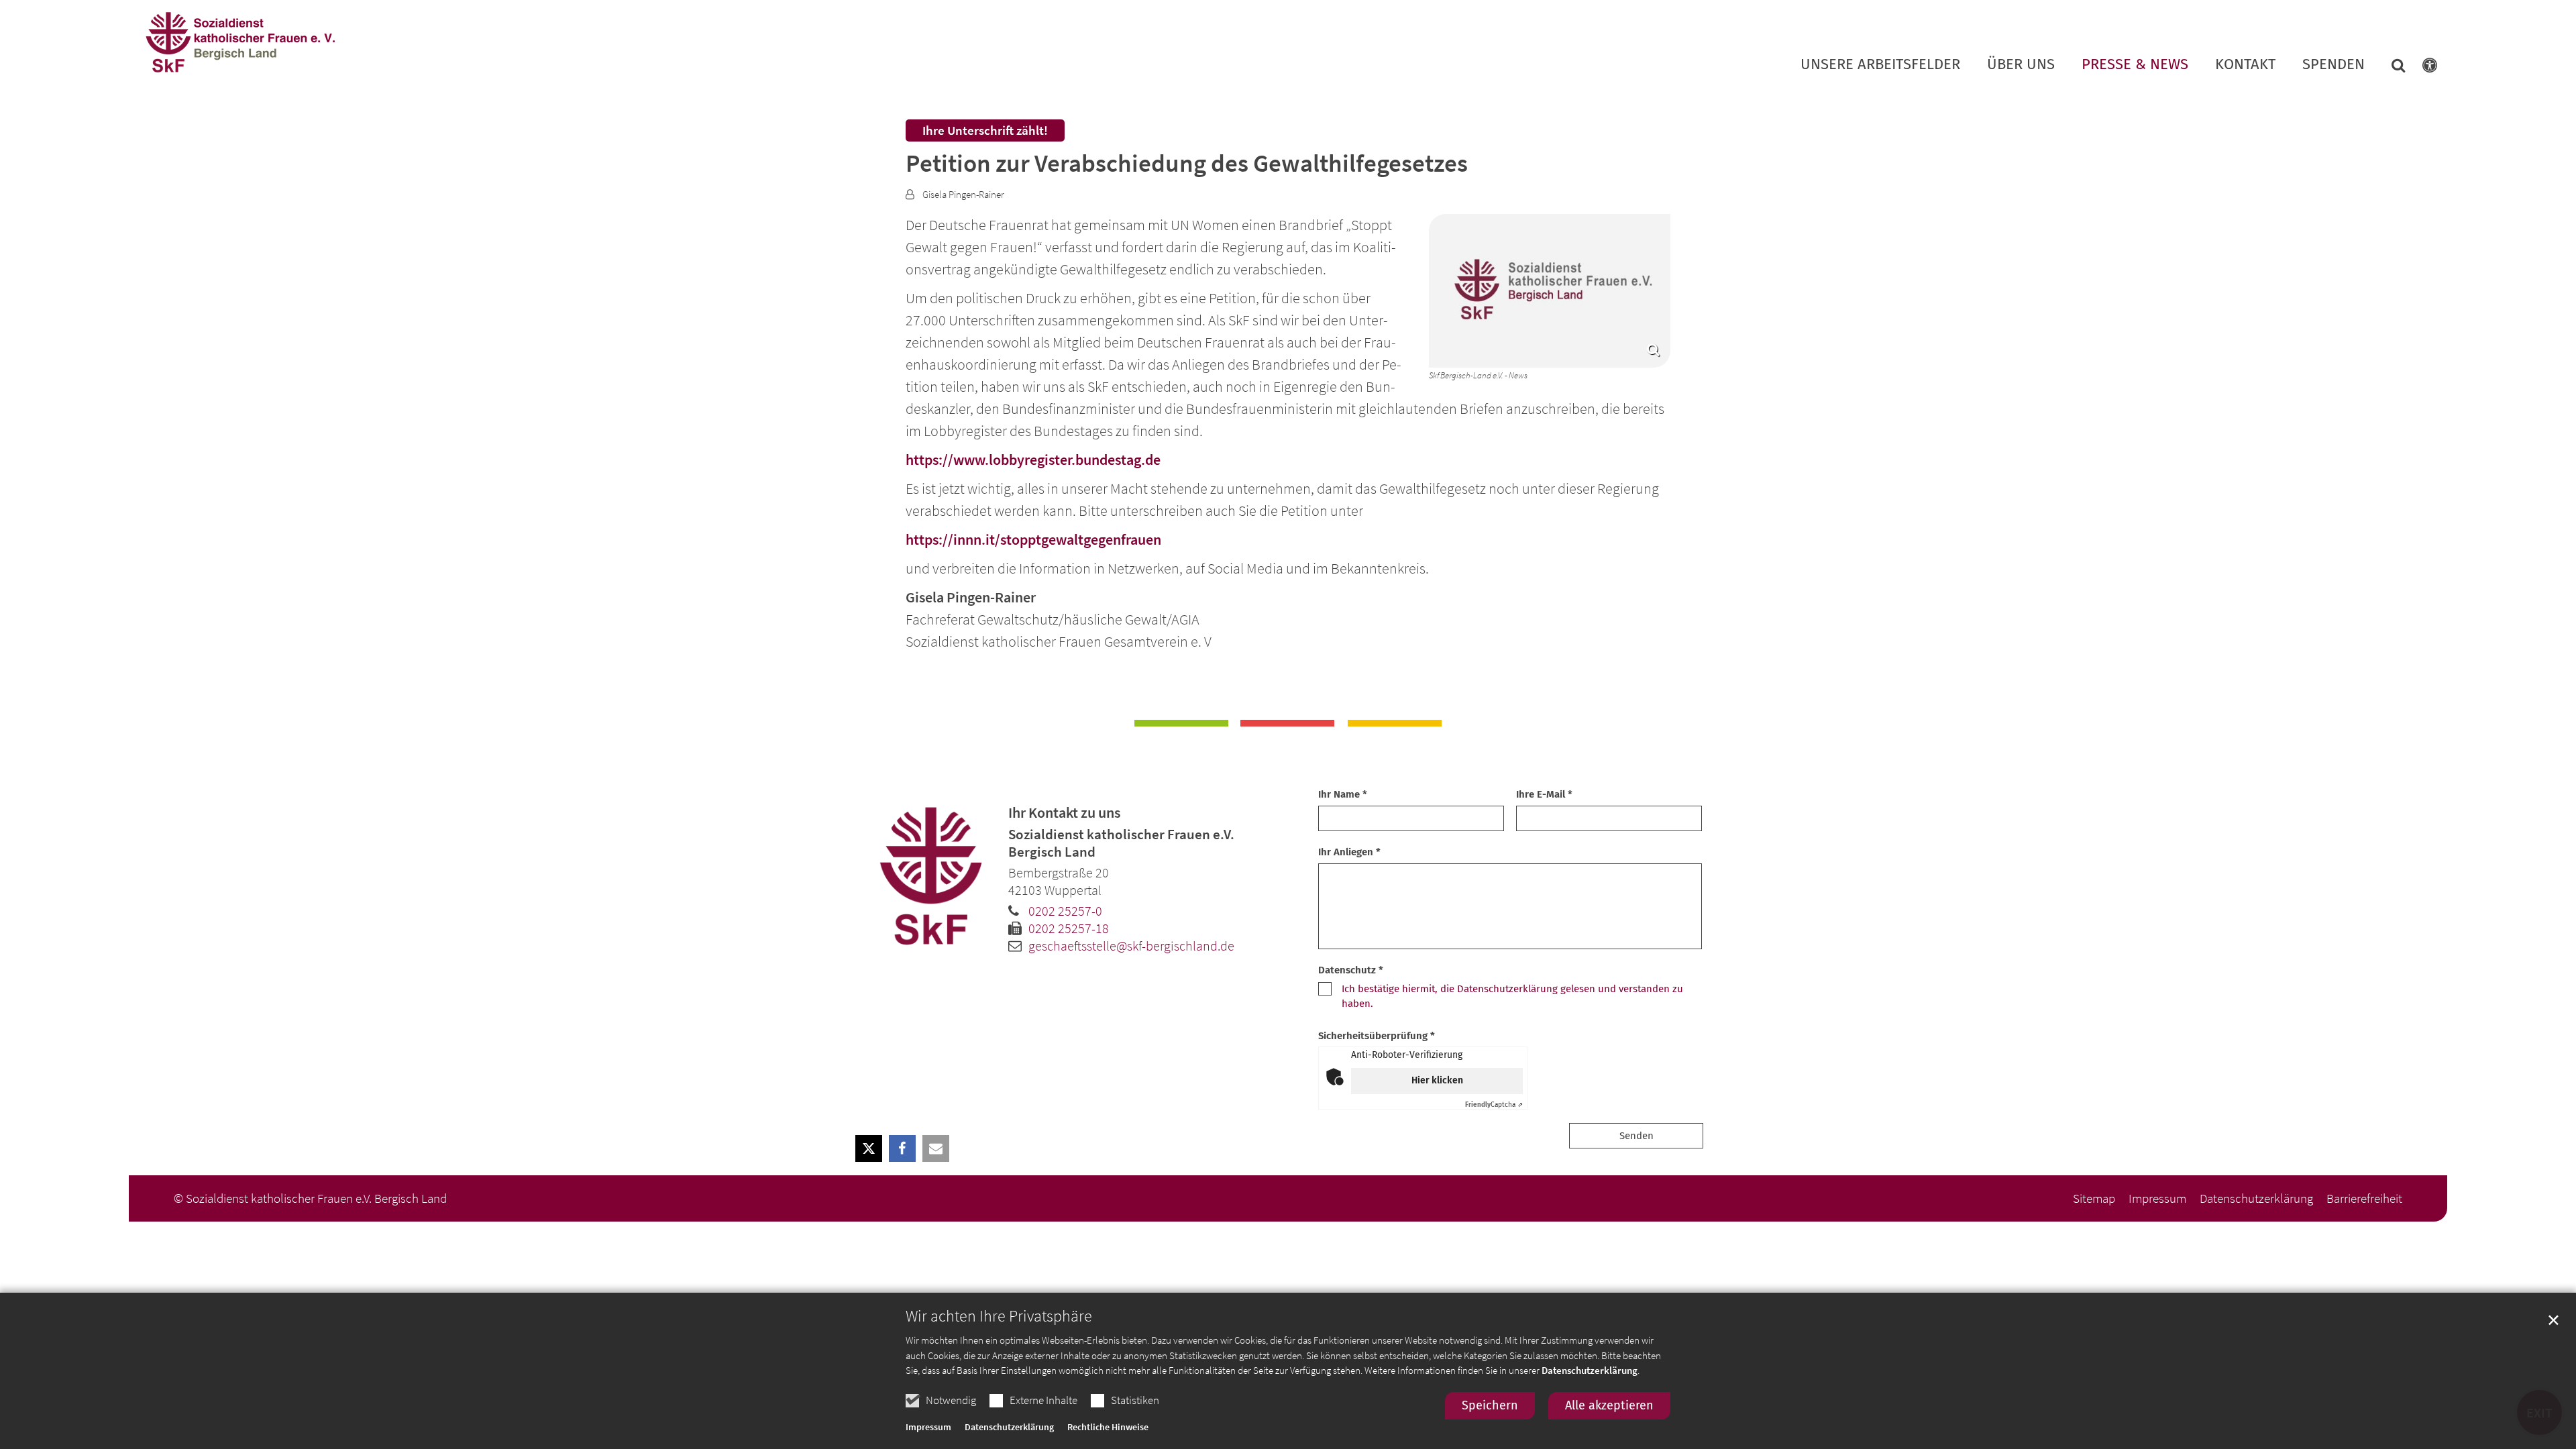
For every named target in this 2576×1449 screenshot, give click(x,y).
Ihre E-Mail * (1544, 794)
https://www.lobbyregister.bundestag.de (1033, 460)
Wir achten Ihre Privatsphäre (999, 1316)
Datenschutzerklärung (1590, 1370)
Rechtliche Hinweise (1108, 1427)
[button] (2390, 68)
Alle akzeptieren (1609, 1405)
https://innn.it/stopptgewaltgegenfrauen (1033, 539)
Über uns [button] (2021, 65)
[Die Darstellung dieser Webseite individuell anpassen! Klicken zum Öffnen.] (2421, 68)
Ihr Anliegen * (1349, 852)
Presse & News (2135, 65)
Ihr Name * (1343, 794)
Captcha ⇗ (1494, 1105)
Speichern (1490, 1405)
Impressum (928, 1427)
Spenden (2333, 65)
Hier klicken (1437, 1080)
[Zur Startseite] (239, 43)
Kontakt (2245, 65)
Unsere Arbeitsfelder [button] (1880, 65)
